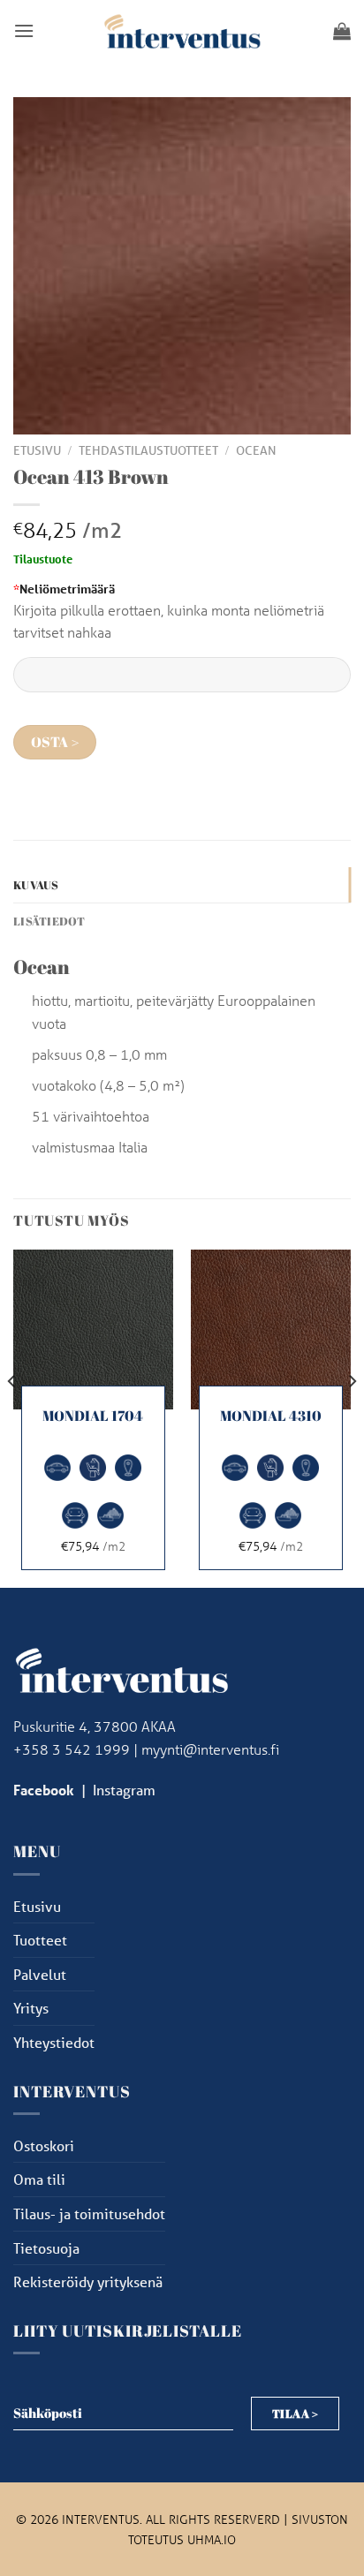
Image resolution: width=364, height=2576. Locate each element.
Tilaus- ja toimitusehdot (89, 2213)
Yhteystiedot (54, 2042)
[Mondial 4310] (271, 1330)
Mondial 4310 (271, 1416)
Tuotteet (40, 1940)
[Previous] (12, 1417)
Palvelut (40, 1974)
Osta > (55, 742)
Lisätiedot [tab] (49, 921)
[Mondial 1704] (93, 1330)
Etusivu (37, 450)
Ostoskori (44, 2145)
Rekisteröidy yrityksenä (88, 2281)
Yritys (31, 2008)
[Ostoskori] (342, 31)
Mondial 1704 (93, 1416)
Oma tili (39, 2179)
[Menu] (24, 30)
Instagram (124, 1790)
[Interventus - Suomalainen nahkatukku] (182, 30)
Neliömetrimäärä (64, 589)
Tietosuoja (46, 2248)
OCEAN (256, 450)
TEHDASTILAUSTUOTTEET (148, 450)
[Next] (352, 1417)
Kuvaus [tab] (36, 885)
